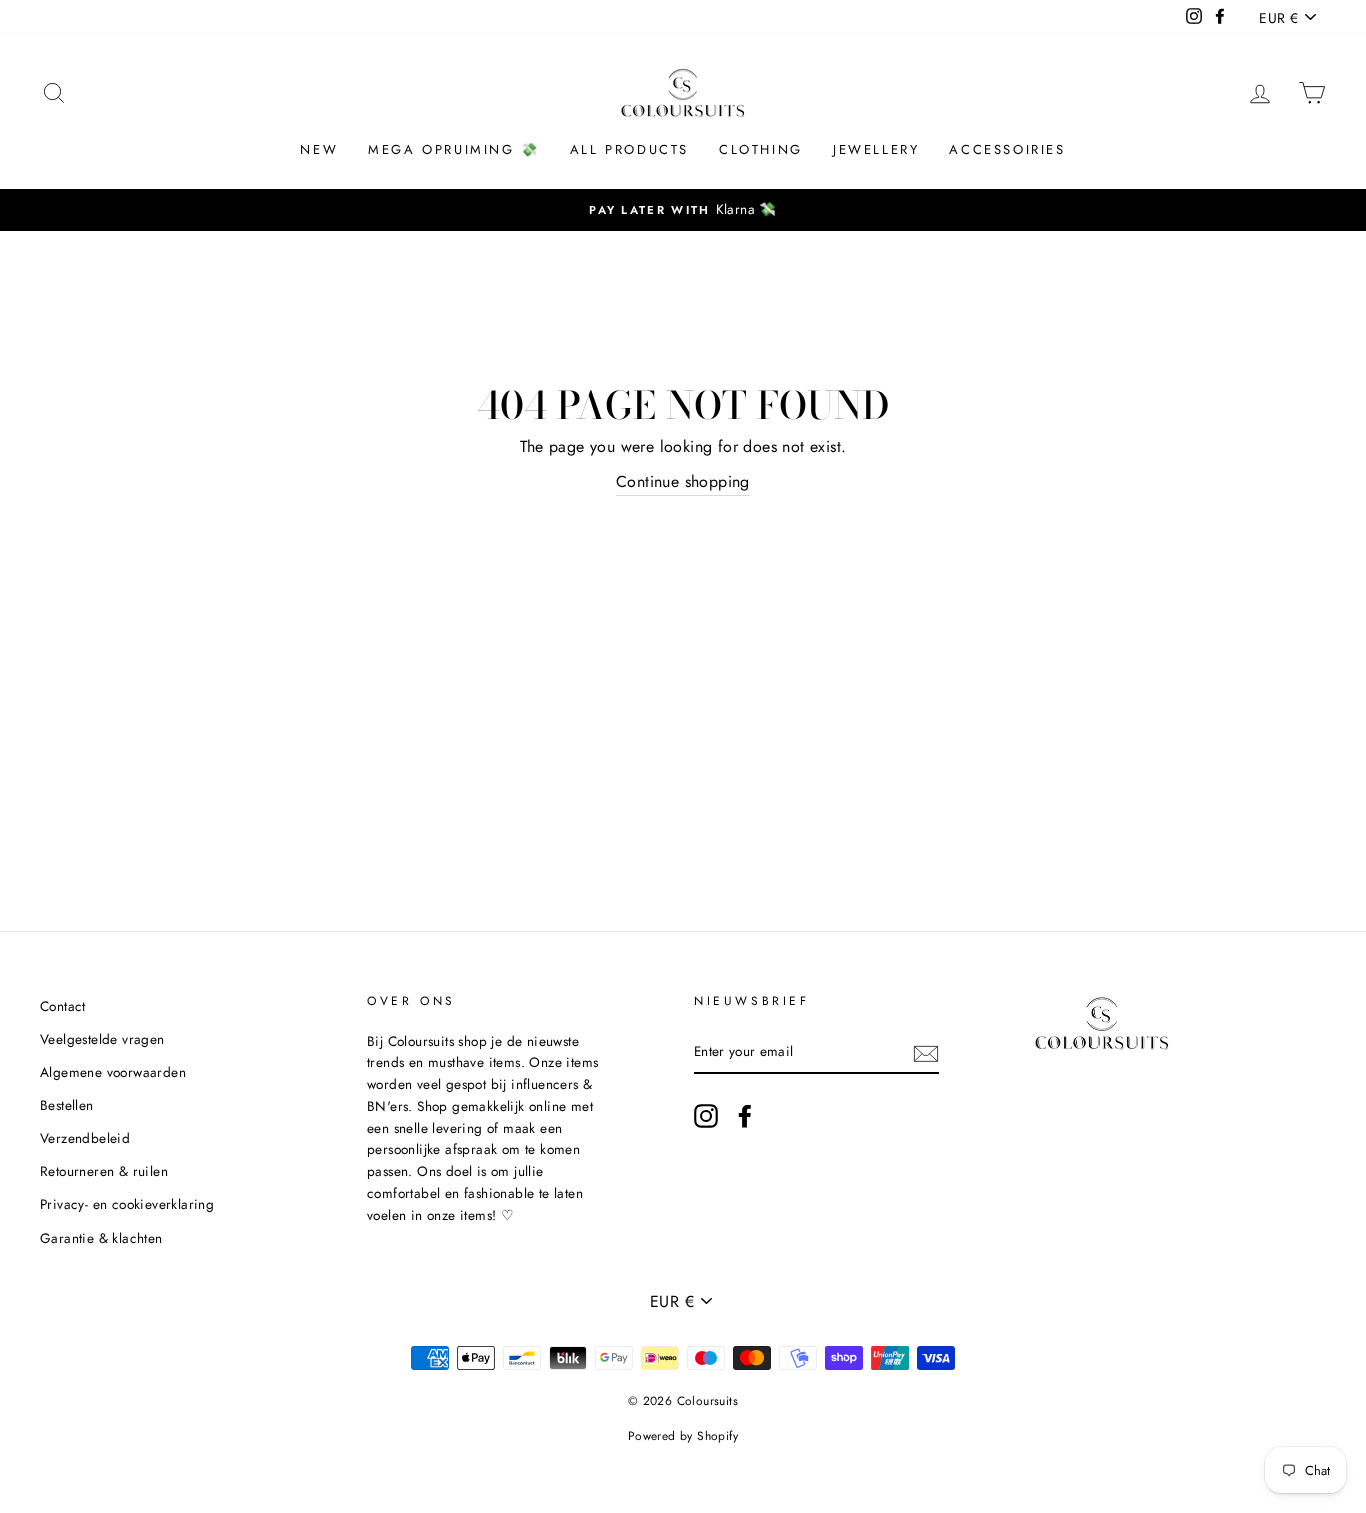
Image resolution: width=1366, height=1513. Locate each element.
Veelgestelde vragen (102, 1039)
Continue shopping (683, 481)
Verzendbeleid (85, 1138)
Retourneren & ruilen (104, 1171)
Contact (63, 1006)
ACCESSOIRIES (1007, 149)
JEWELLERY (876, 149)
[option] (683, 210)
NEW (319, 149)
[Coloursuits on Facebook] (745, 1116)
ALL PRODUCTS (629, 149)
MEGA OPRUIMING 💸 (454, 149)
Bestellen (67, 1105)
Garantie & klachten (101, 1238)
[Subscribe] (926, 1052)
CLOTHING (761, 149)
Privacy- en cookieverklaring (127, 1204)
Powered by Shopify (683, 1436)
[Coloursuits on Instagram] (706, 1116)
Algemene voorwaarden (113, 1072)
